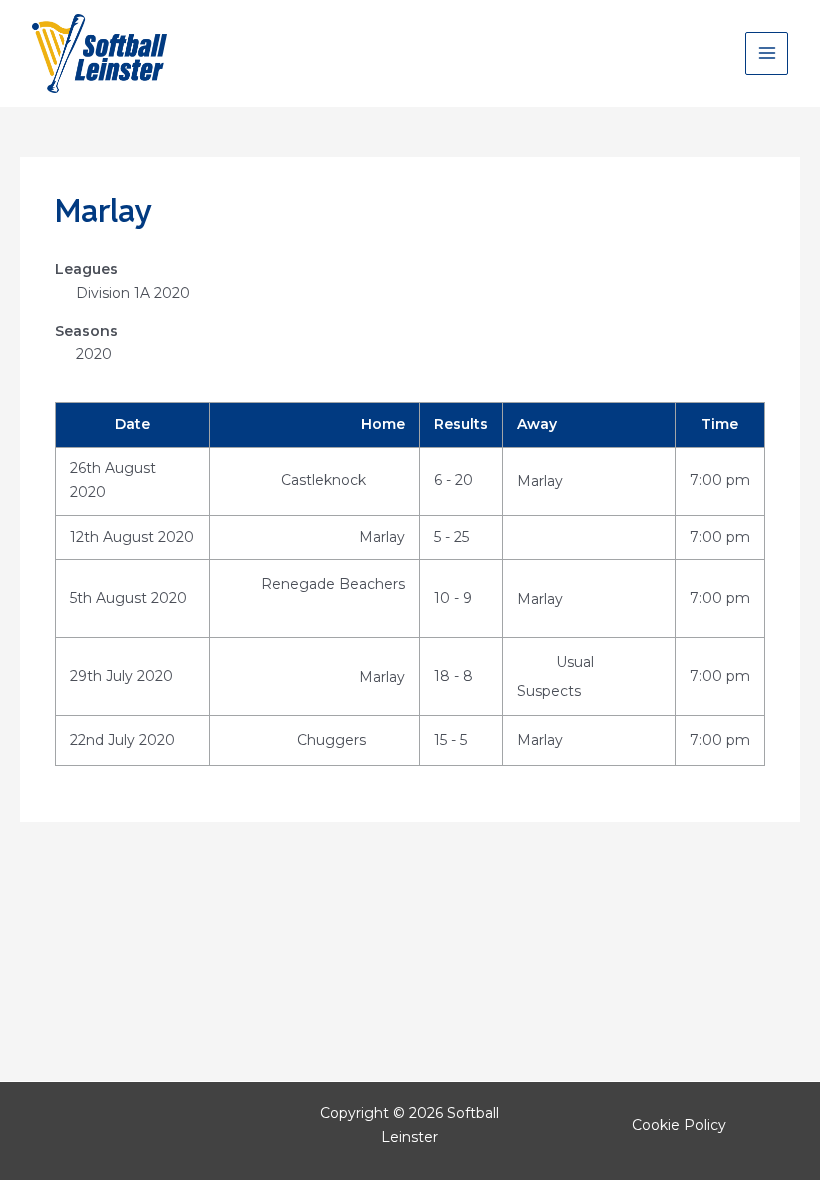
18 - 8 (453, 676)
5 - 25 (451, 537)
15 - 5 (450, 740)
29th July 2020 (121, 676)
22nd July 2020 (122, 740)
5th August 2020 (128, 598)
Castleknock (325, 480)
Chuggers (333, 740)
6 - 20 (453, 480)
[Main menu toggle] (766, 53)
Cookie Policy (679, 1125)
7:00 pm (720, 480)
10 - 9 (453, 598)
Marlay (540, 481)
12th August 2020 (132, 537)
